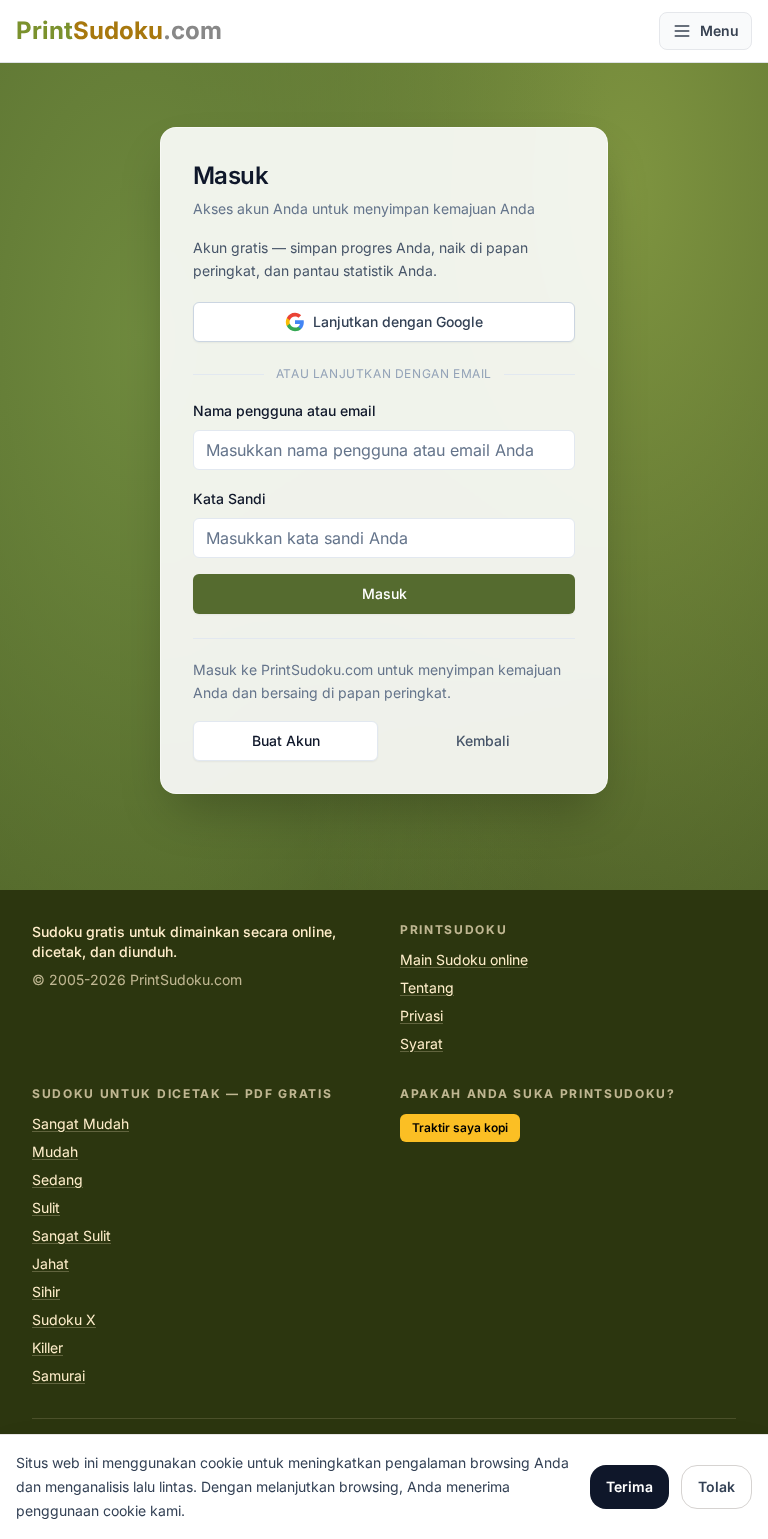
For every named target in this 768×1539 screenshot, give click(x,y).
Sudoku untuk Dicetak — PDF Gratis (182, 1093)
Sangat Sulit (71, 1235)
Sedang (57, 1179)
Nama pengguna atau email (284, 410)
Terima (629, 1486)
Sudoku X (64, 1319)
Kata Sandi (229, 498)
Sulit (46, 1207)
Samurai (58, 1375)
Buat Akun (286, 740)
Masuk (384, 593)
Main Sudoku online (464, 959)
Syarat (421, 1043)
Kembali (483, 740)
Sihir (46, 1291)
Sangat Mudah (80, 1123)
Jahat (50, 1263)
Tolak (716, 1486)
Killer (47, 1347)
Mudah (55, 1151)
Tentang (427, 987)
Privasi (421, 1015)
